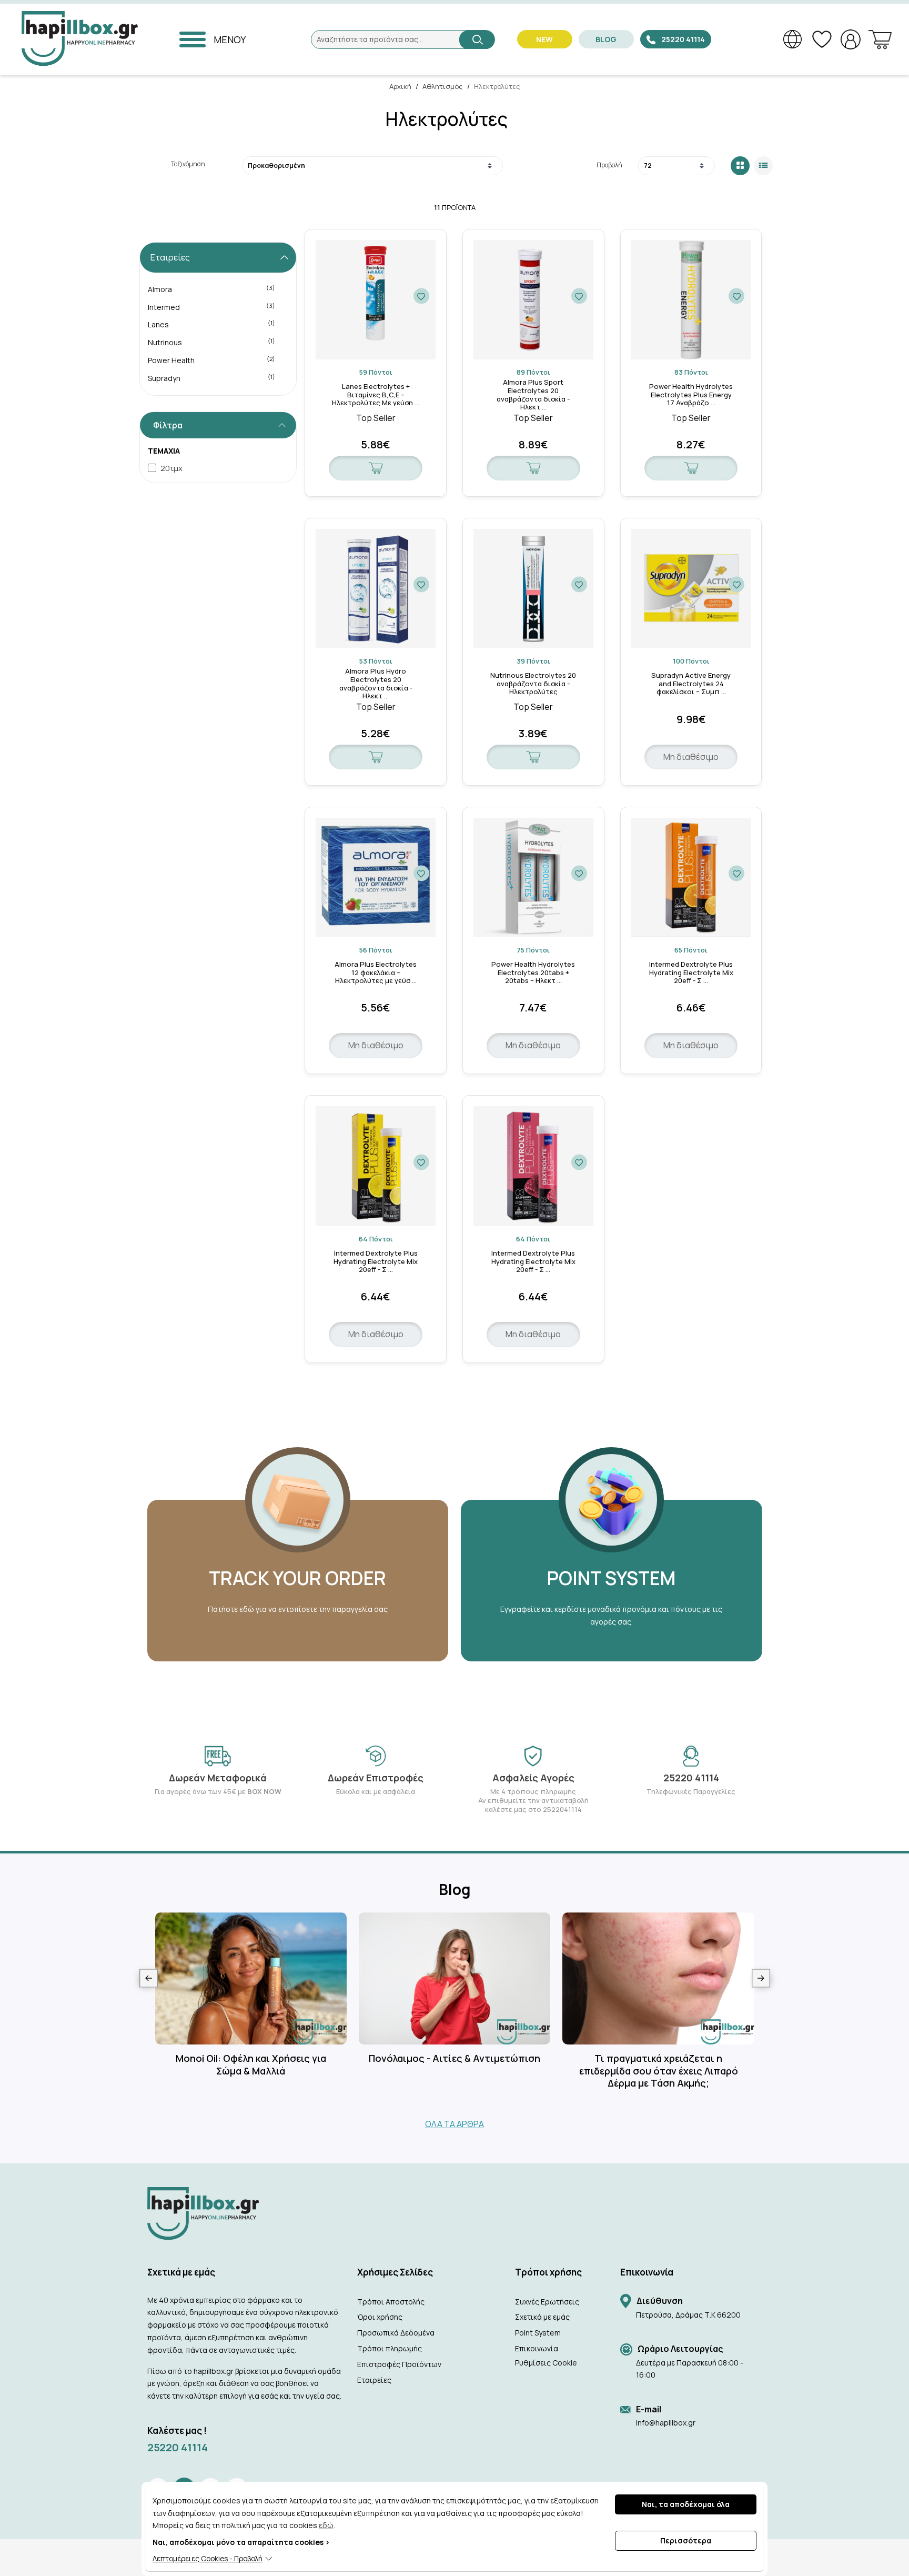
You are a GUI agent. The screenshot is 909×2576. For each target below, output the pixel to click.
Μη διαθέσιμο (691, 757)
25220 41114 (178, 2447)
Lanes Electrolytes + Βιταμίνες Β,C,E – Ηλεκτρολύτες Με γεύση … (376, 395)
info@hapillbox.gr (666, 2423)
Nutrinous (212, 342)
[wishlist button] (421, 296)
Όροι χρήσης (380, 2317)
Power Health (212, 360)
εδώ (326, 2525)
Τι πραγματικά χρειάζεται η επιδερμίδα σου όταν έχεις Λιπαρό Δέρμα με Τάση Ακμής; (659, 2071)
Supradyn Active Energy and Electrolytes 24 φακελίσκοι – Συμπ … (691, 684)
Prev (149, 1978)
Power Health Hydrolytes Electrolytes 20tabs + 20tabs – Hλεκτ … (533, 973)
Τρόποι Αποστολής (391, 2302)
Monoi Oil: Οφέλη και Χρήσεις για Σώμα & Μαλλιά (251, 2064)
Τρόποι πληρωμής (390, 2348)
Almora (212, 289)
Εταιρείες (374, 2380)
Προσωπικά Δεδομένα (396, 2333)
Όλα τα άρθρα (454, 2124)
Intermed (212, 307)
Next (761, 1978)
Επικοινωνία (537, 2348)
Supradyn (212, 378)
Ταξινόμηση (188, 164)
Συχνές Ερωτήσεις (547, 2302)
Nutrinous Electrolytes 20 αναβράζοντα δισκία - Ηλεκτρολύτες (533, 684)
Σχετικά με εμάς (542, 2317)
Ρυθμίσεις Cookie (546, 2363)
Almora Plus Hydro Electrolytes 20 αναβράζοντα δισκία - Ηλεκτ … (376, 684)
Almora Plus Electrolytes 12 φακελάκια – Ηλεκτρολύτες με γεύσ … (376, 973)
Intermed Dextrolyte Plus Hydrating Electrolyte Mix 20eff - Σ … (691, 973)
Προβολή (609, 165)
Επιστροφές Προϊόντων (399, 2364)
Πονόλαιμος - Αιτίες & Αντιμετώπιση (454, 2058)
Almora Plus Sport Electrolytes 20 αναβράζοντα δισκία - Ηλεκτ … (533, 395)
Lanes (212, 324)
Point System (538, 2333)
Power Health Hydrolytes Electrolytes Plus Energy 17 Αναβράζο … (691, 395)
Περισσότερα (686, 2540)
